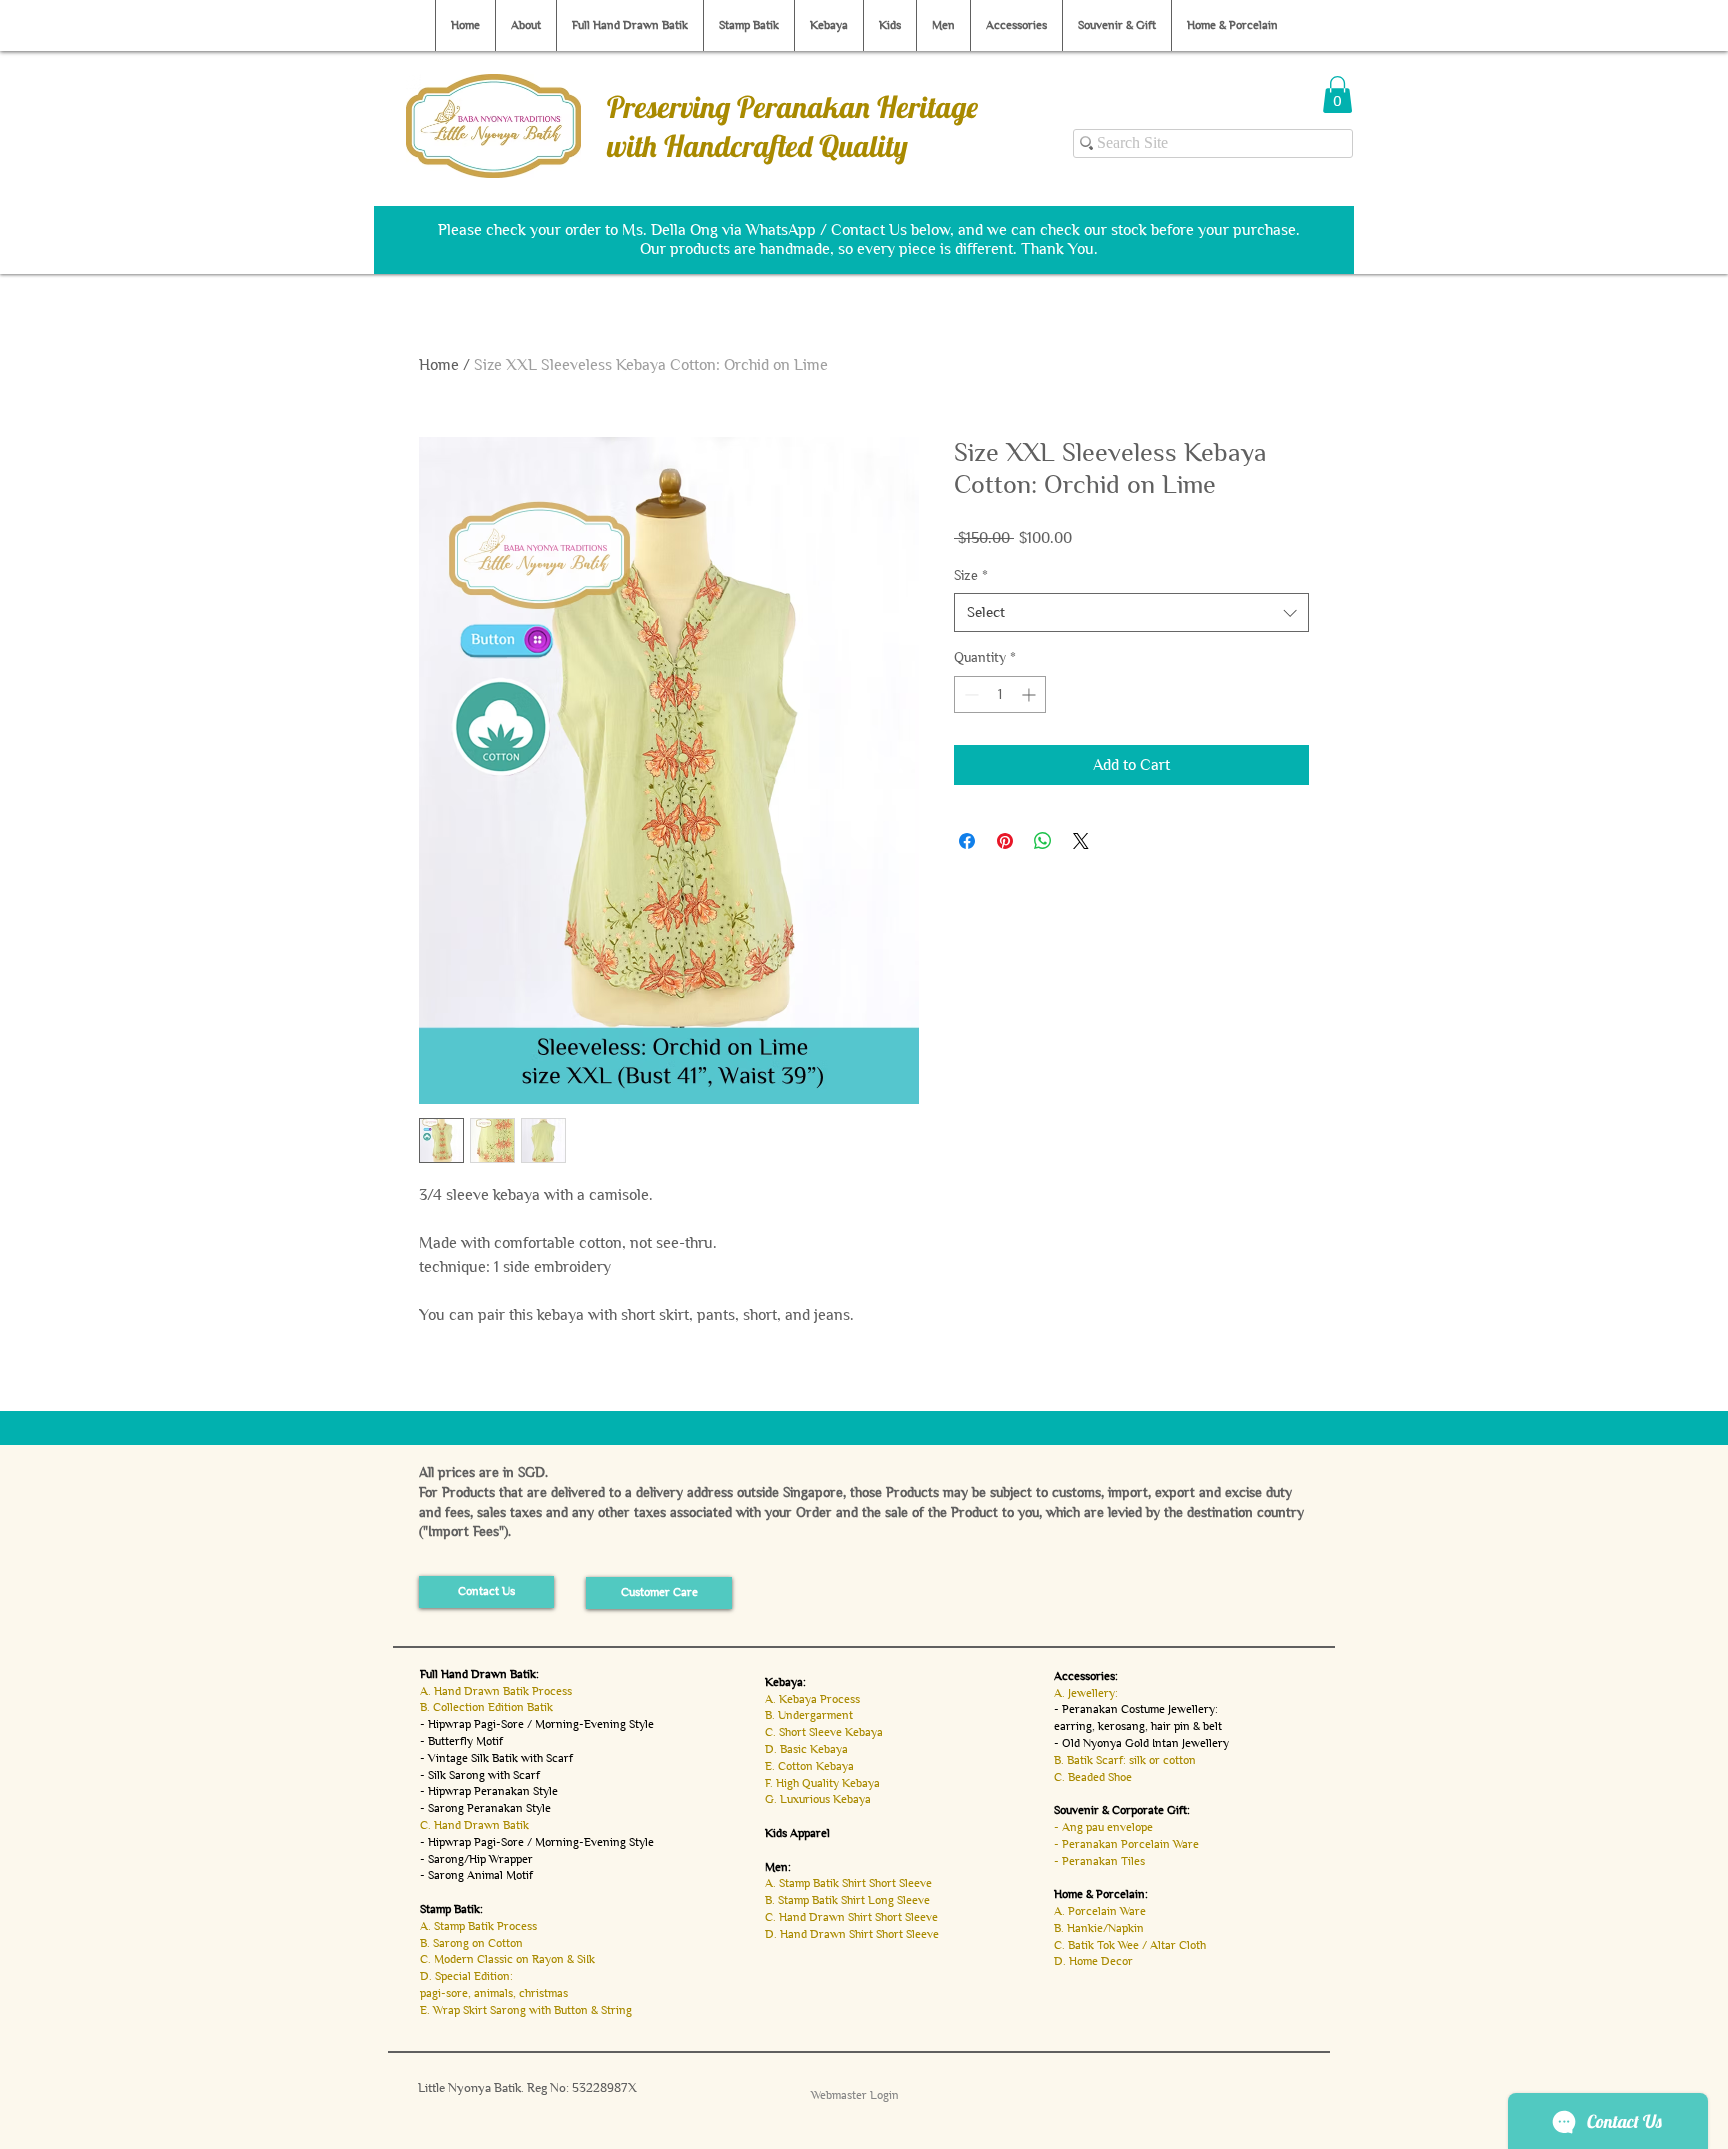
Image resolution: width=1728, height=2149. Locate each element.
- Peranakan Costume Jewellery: (1136, 1709)
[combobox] (1131, 612)
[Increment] (1030, 694)
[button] (1337, 94)
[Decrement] (969, 694)
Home (439, 364)
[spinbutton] (1000, 694)
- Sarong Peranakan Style (485, 1808)
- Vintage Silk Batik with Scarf (496, 1758)
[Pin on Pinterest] (1005, 841)
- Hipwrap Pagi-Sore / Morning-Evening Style (537, 1724)
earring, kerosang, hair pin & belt (1138, 1726)
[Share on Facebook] (967, 841)
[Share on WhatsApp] (1043, 841)
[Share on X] (1081, 841)
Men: (778, 1867)
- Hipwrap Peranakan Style (489, 1791)
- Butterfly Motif (461, 1741)
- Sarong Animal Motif (476, 1875)
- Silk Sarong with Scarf (480, 1775)
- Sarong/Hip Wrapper (476, 1859)
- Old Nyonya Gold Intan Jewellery (1141, 1743)
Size (971, 575)
